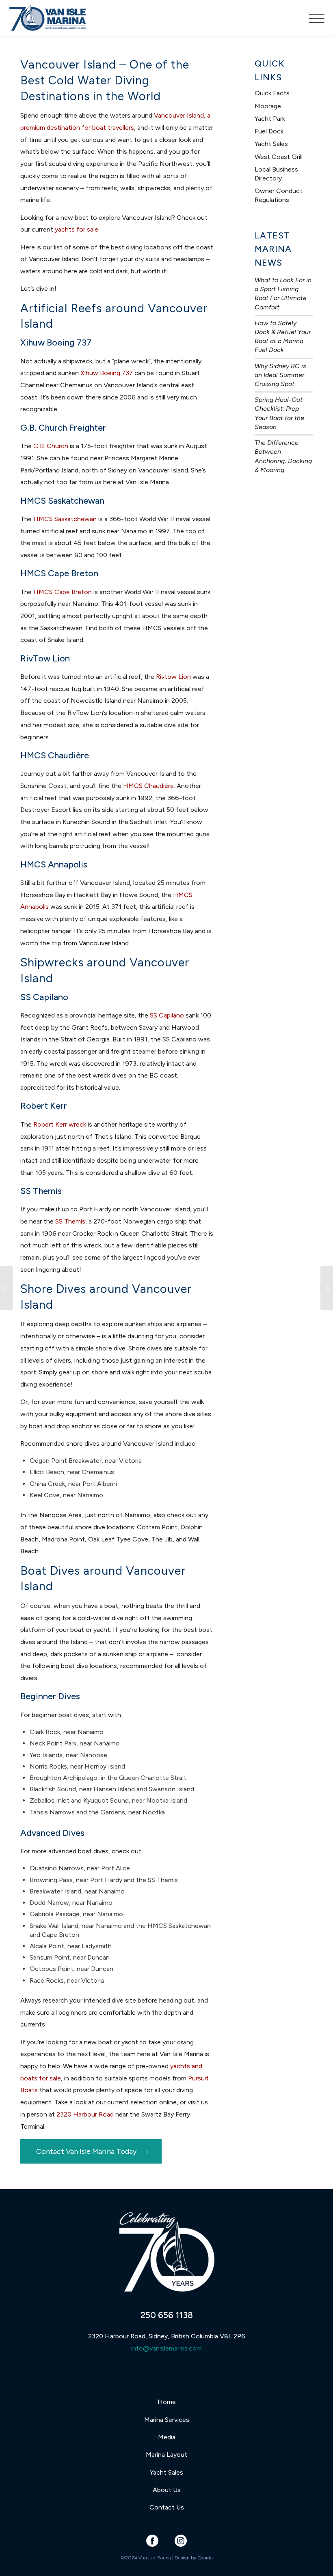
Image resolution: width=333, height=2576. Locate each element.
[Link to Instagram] (181, 2541)
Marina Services (167, 2420)
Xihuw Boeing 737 (107, 373)
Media (167, 2437)
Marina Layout (166, 2455)
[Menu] (313, 18)
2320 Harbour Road (85, 2114)
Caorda (205, 2558)
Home (167, 2402)
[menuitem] (313, 18)
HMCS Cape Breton (63, 592)
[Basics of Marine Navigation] (6, 1288)
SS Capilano (167, 1015)
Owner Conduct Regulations (279, 195)
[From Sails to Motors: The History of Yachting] (327, 1288)
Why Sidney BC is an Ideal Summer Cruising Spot (280, 375)
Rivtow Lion (173, 677)
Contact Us (167, 2507)
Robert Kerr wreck (60, 1124)
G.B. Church (51, 446)
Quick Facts (272, 93)
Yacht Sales (271, 144)
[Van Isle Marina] (48, 22)
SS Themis (70, 1221)
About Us (167, 2490)
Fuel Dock (269, 131)
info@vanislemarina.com (166, 2348)
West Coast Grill (279, 157)
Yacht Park (270, 119)
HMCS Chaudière (148, 786)
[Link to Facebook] (152, 2541)
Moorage (268, 106)
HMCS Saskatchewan (65, 519)
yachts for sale (77, 229)
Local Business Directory (276, 174)
